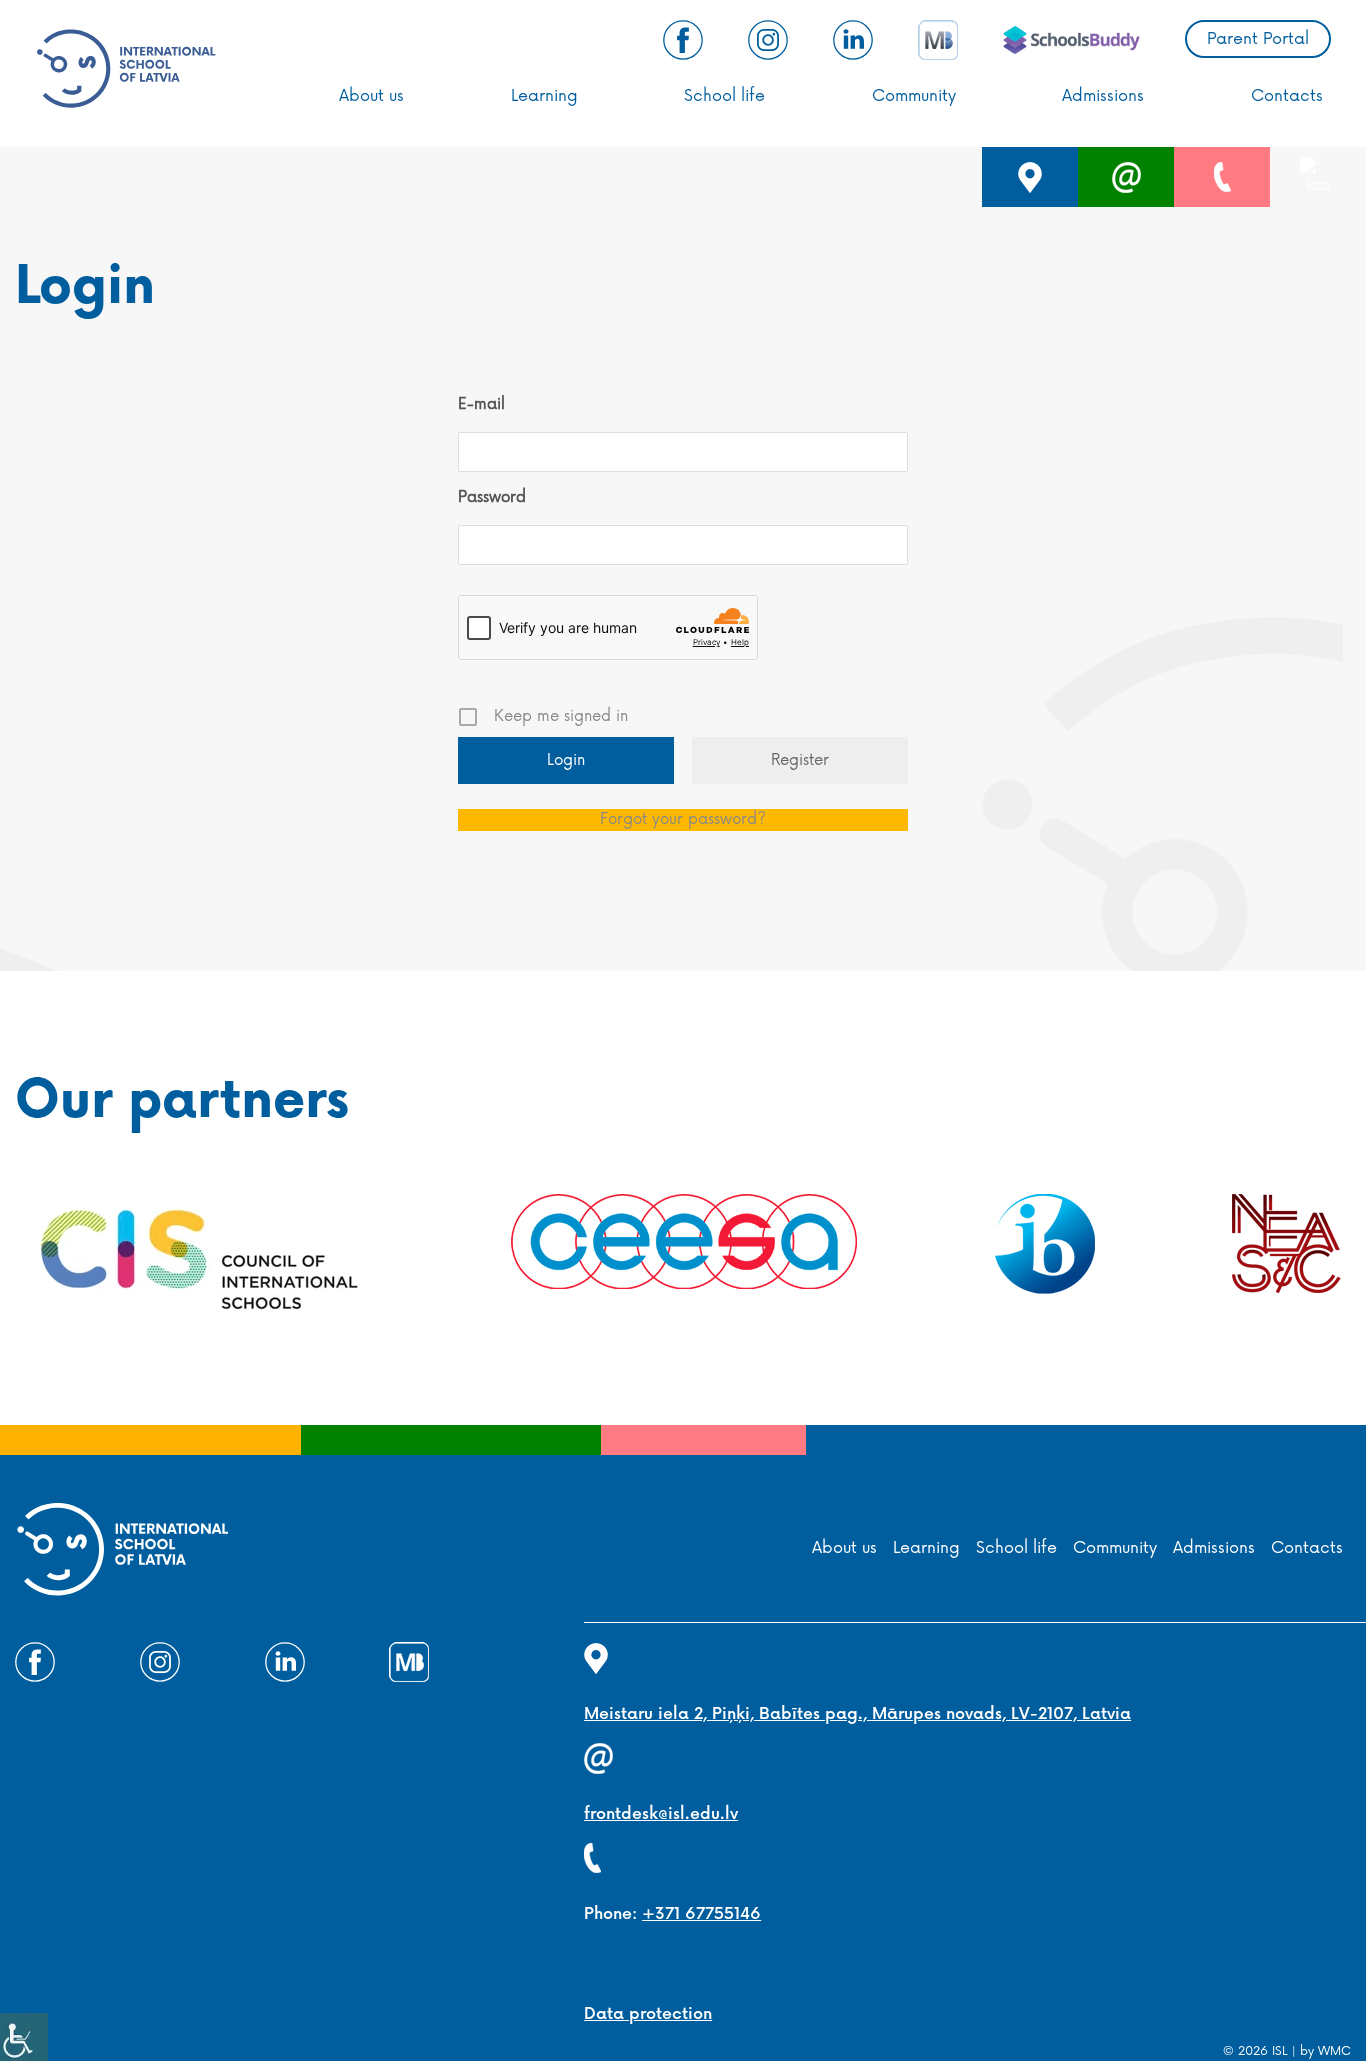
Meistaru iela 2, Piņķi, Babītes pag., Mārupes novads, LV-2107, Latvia (857, 1714)
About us (371, 96)
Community (914, 96)
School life (724, 96)
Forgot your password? (683, 819)
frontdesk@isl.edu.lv (661, 1814)
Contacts (1287, 96)
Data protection (648, 2014)
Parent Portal (1258, 39)
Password (492, 497)
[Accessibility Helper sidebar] (24, 2037)
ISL (1280, 2051)
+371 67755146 (701, 1914)
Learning (544, 96)
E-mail (481, 404)
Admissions (1103, 96)
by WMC (1325, 2051)
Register (800, 760)
